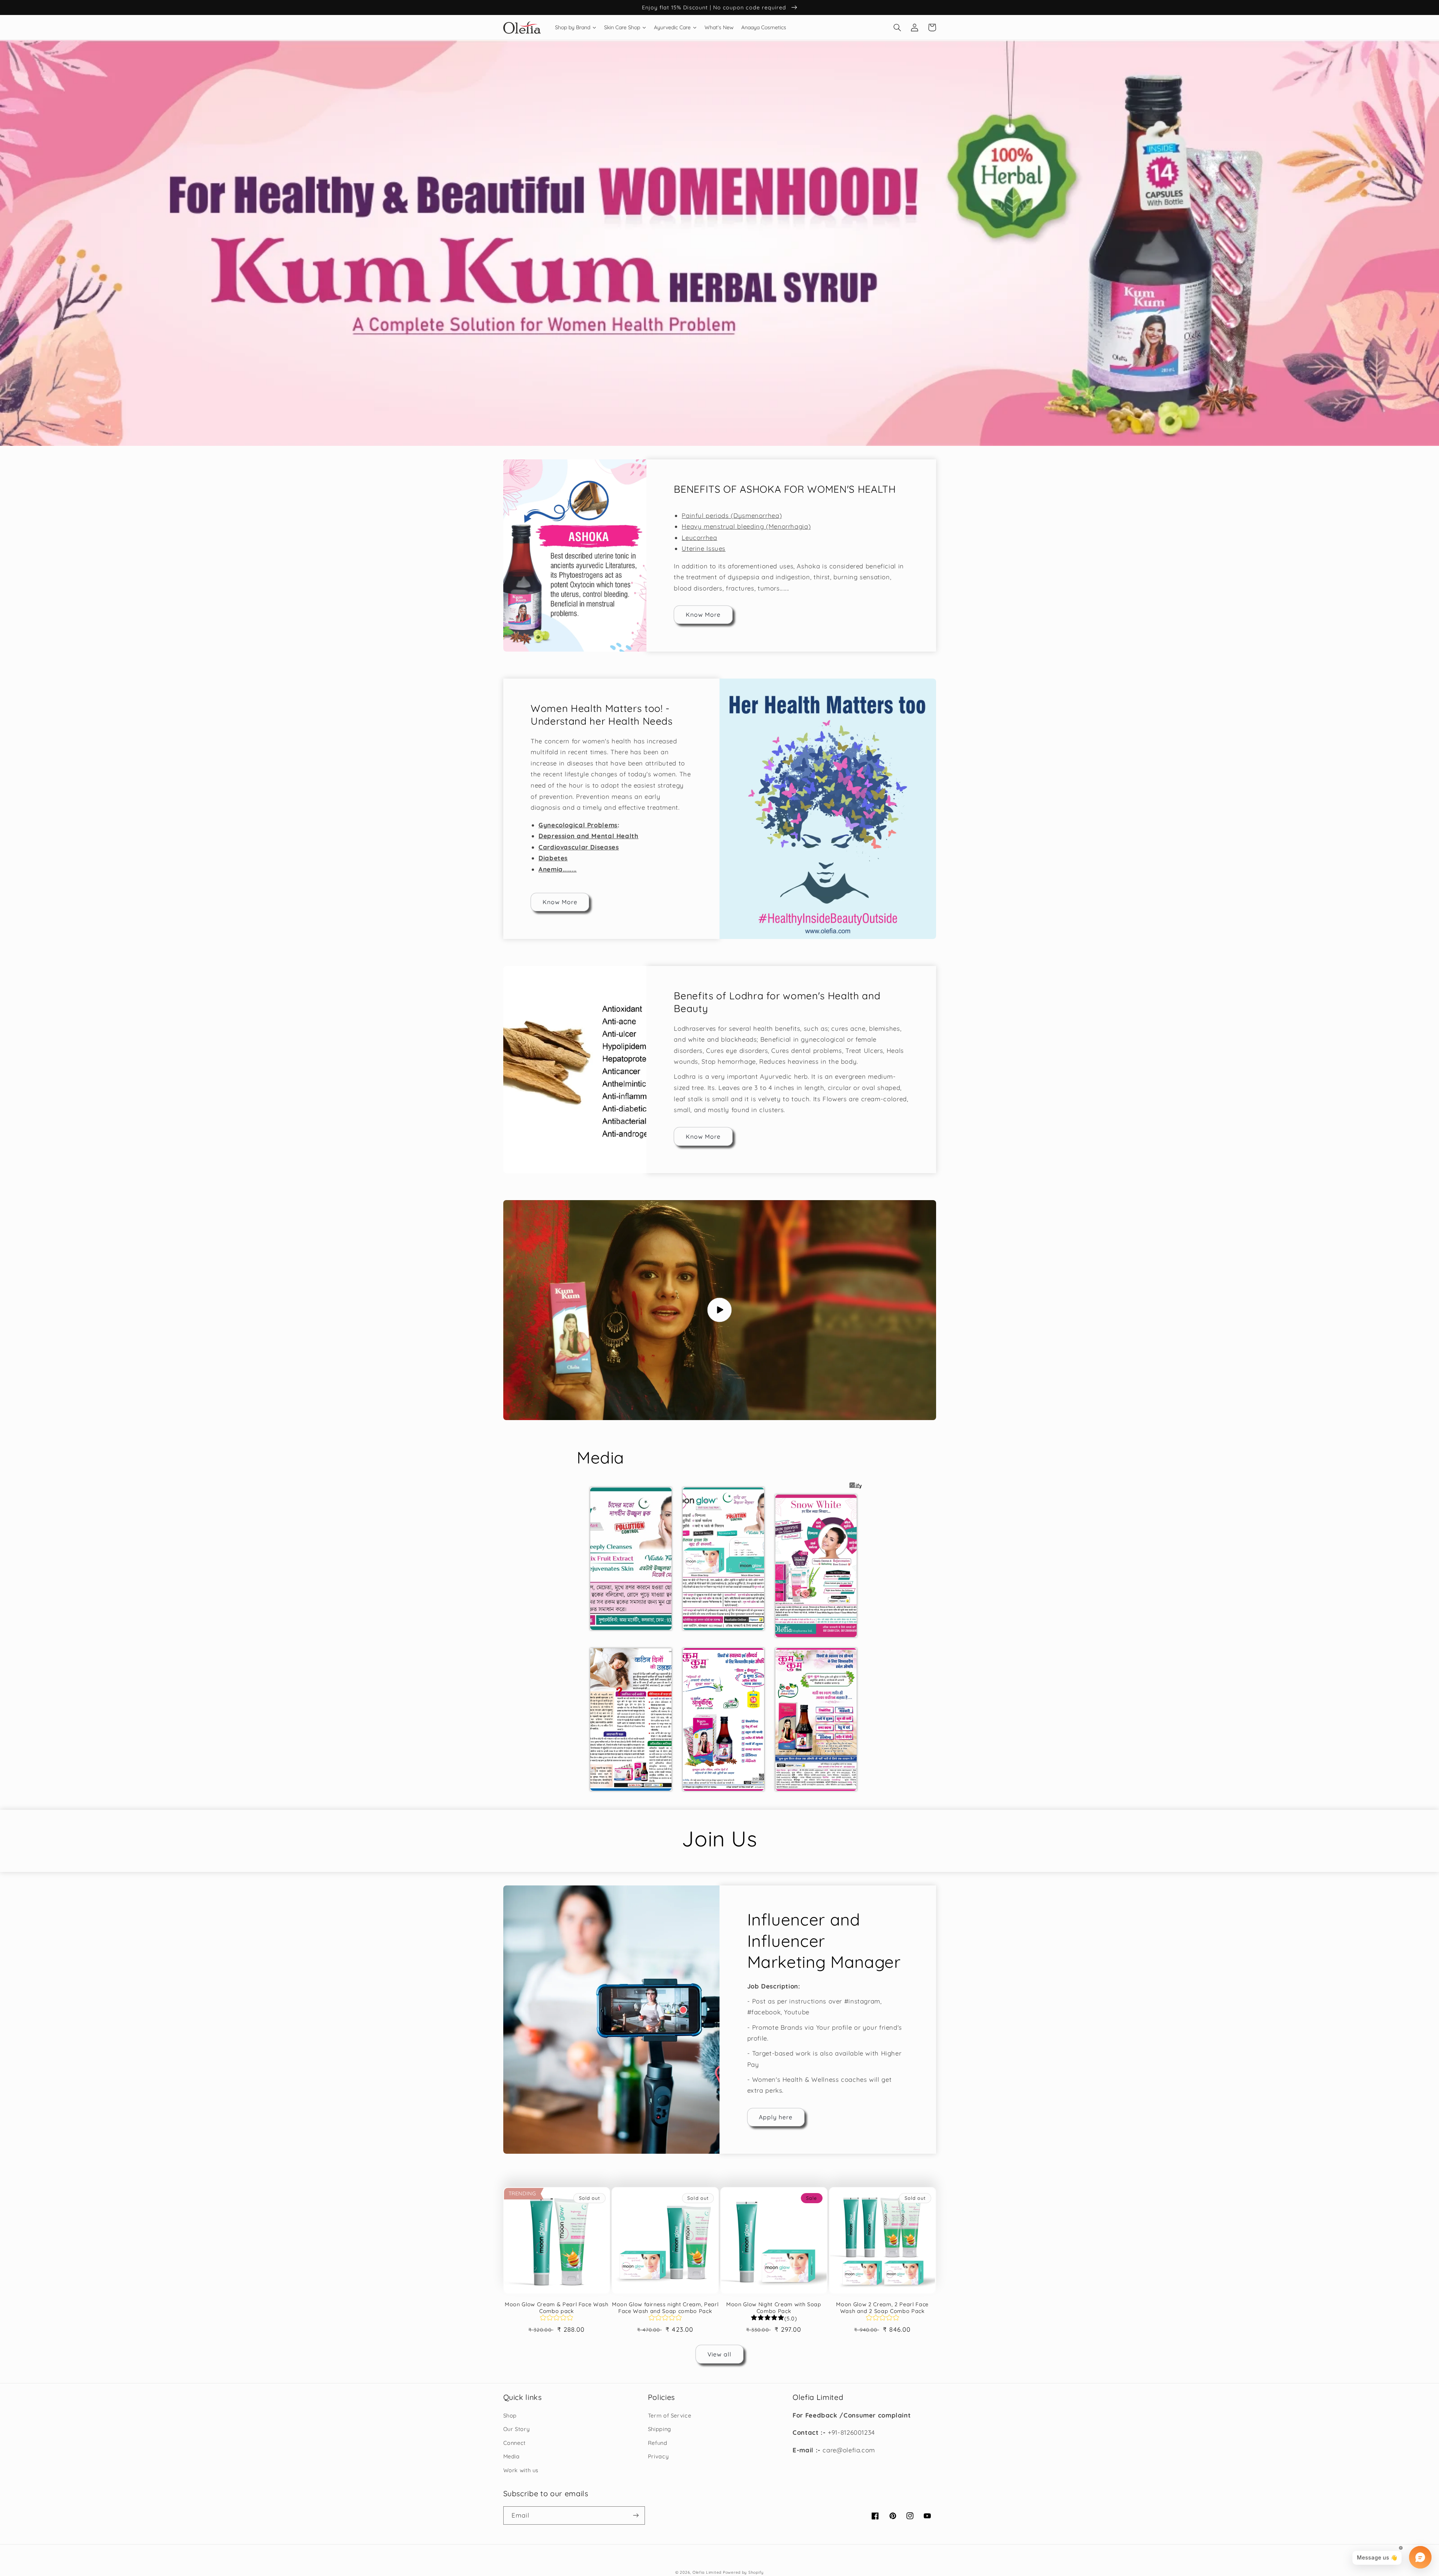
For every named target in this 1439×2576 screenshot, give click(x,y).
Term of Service (669, 2415)
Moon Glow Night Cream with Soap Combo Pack (774, 2308)
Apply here (776, 2117)
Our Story (517, 2429)
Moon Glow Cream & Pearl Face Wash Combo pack (557, 2308)
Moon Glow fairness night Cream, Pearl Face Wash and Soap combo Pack (665, 2308)
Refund (658, 2443)
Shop (510, 2415)
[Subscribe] (636, 2515)
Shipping (660, 2429)
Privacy (658, 2456)
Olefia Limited (707, 2572)
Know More (703, 614)
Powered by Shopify (743, 2572)
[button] (898, 27)
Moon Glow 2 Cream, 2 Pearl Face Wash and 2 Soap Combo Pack (882, 2308)
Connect (515, 2443)
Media (512, 2456)
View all (719, 2354)
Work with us (521, 2470)
